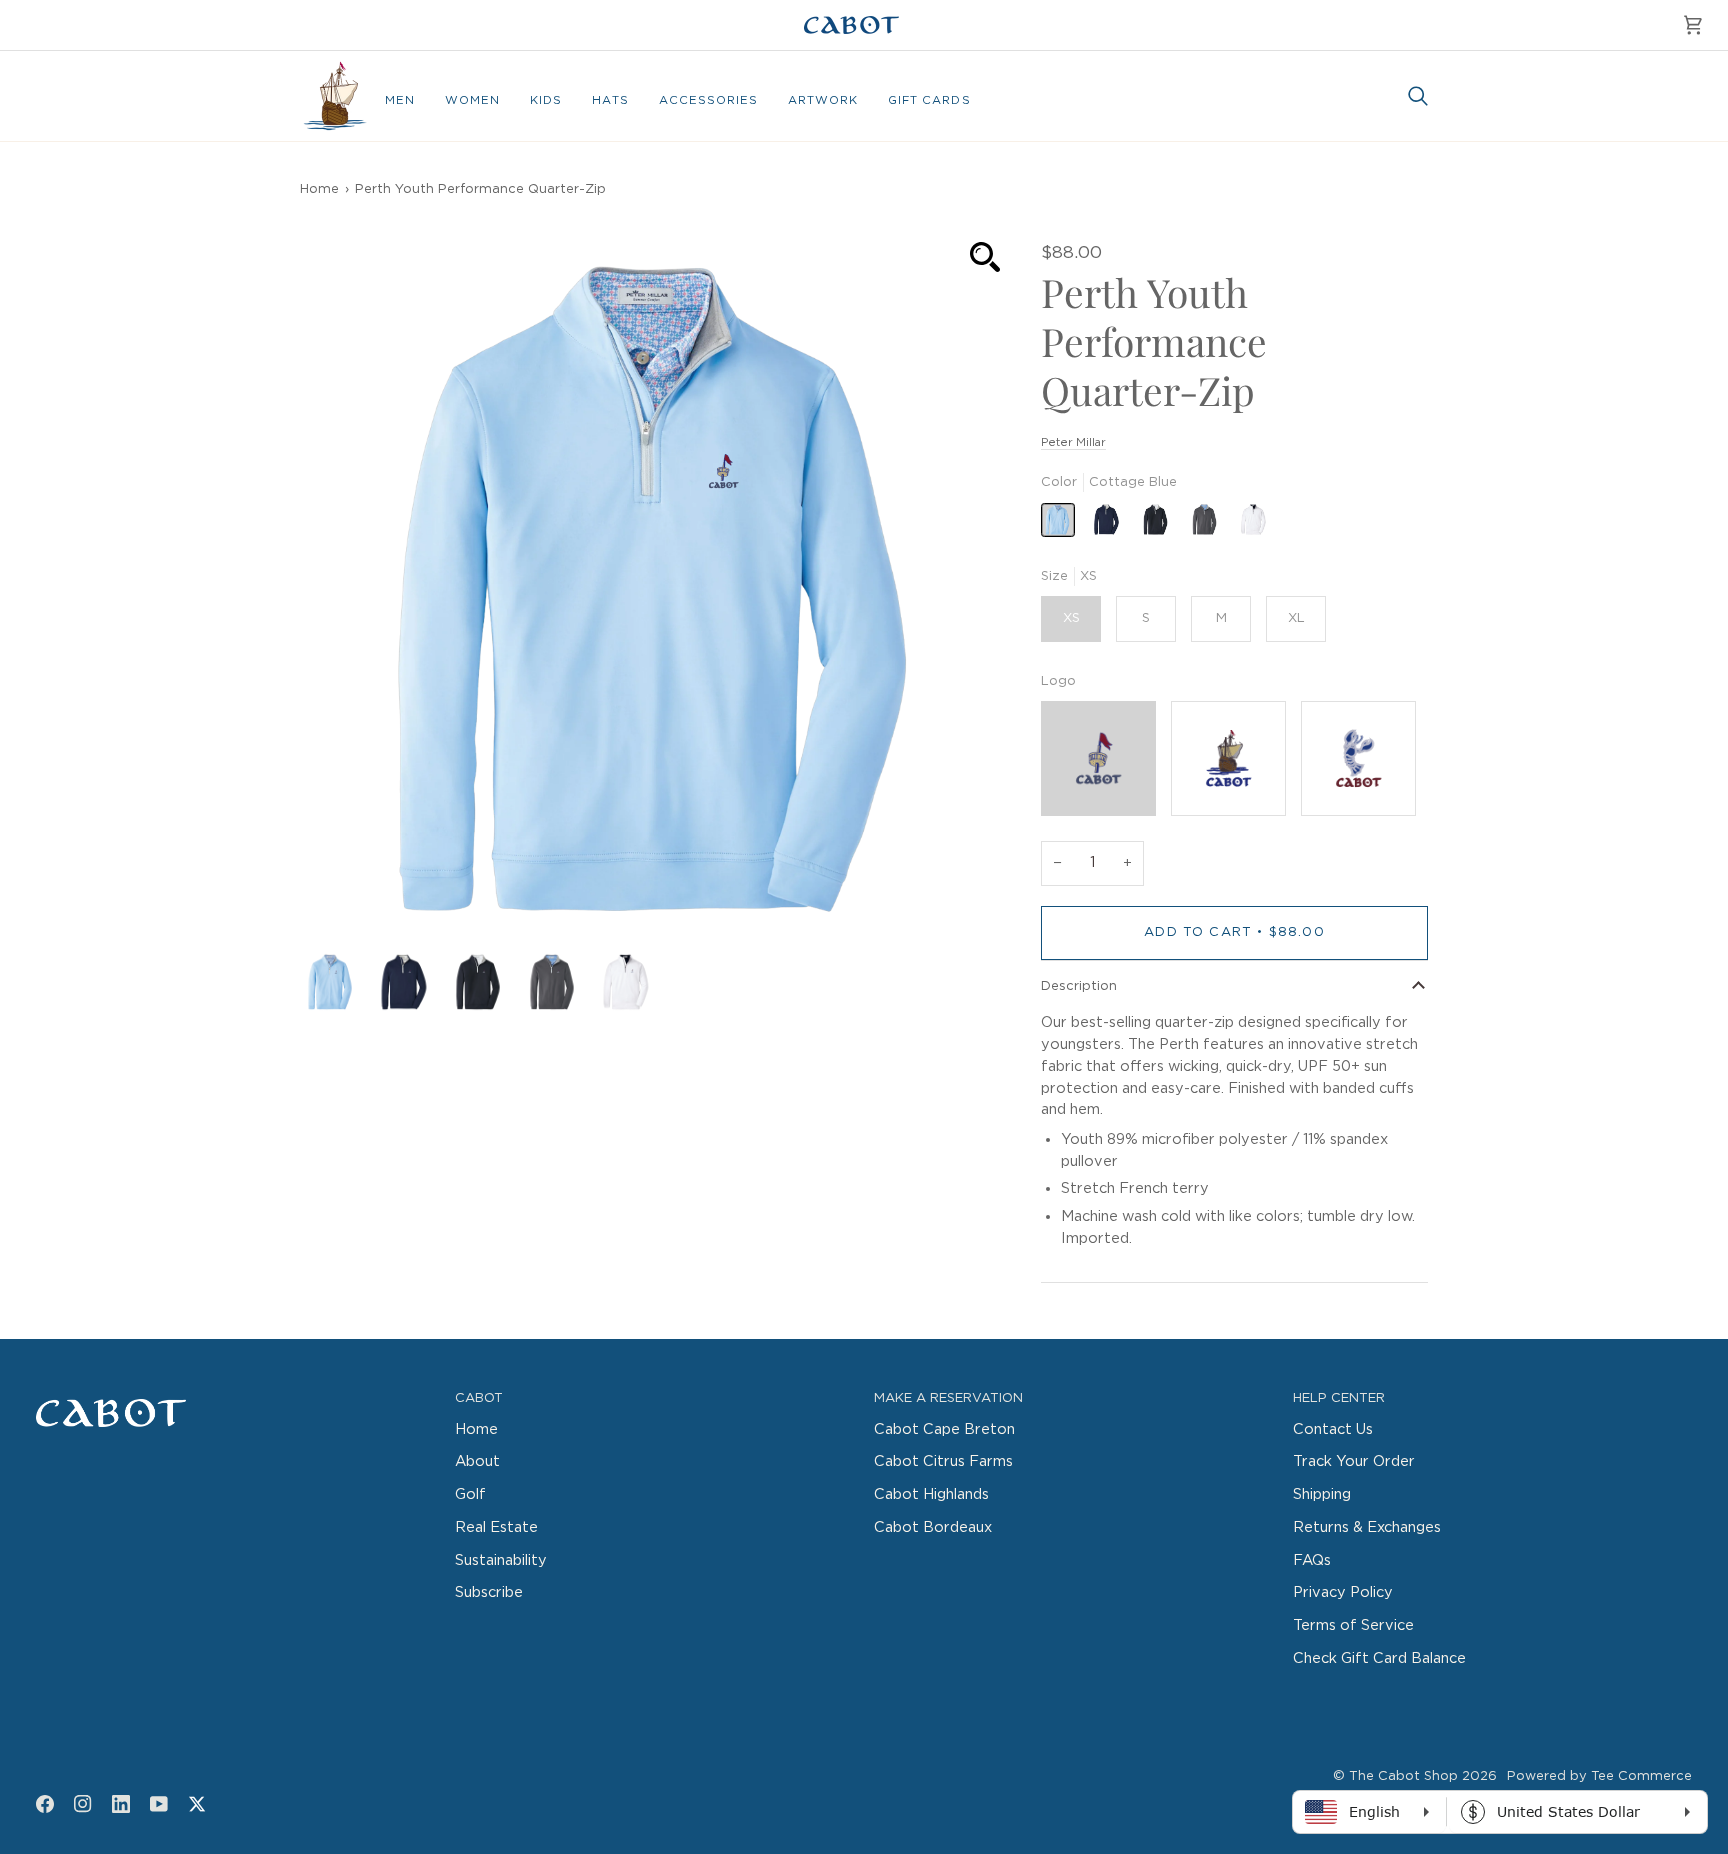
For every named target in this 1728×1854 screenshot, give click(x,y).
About (477, 1461)
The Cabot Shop (1403, 1776)
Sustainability (501, 1560)
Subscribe (489, 1592)
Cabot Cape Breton (944, 1429)
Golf (470, 1494)
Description (1079, 986)
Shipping (1322, 1494)
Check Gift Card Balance (1379, 1658)
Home (319, 189)
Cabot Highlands (931, 1494)
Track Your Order (1354, 1461)
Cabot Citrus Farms (943, 1461)
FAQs (1312, 1560)
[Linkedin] (121, 1804)
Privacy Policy (1343, 1592)
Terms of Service (1353, 1625)
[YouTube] (159, 1804)
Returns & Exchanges (1367, 1527)
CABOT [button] (479, 1398)
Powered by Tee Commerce (1599, 1776)
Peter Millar (1073, 442)
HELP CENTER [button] (1339, 1398)
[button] (400, 101)
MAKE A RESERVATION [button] (948, 1398)
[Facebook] (45, 1804)
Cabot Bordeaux (933, 1527)
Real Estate (496, 1527)
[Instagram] (83, 1804)
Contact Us (1333, 1429)
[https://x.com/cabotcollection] (197, 1804)
